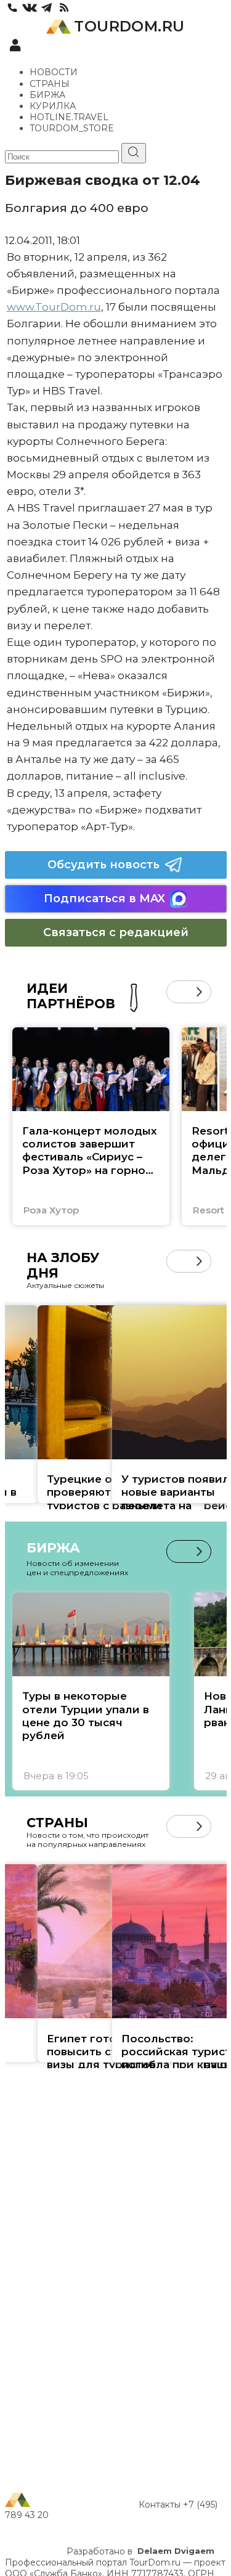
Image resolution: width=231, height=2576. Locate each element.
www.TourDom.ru (54, 307)
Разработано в (140, 2551)
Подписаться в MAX (104, 899)
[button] (178, 992)
